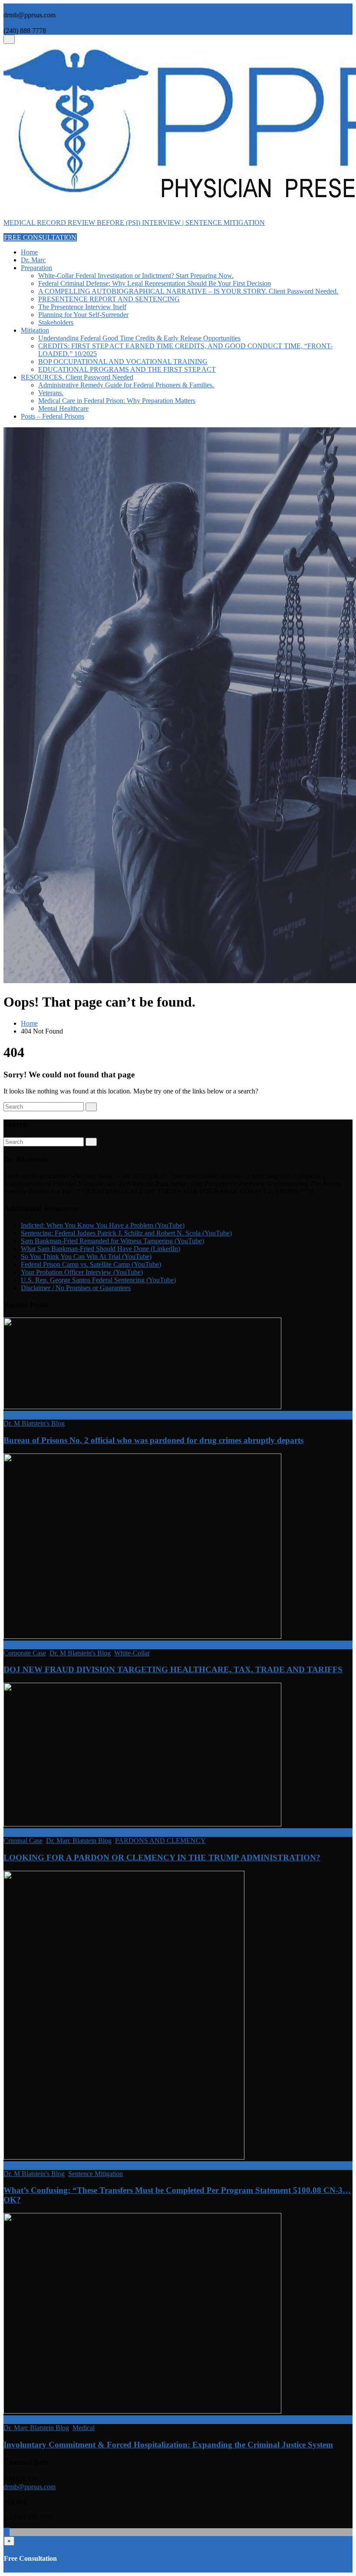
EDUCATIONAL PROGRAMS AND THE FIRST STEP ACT (127, 369)
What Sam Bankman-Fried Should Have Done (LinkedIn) (101, 1249)
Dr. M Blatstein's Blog (34, 1423)
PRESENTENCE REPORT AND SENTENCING (109, 299)
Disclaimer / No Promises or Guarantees (76, 1288)
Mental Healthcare (63, 408)
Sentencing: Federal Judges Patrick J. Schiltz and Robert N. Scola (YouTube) (126, 1233)
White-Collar (132, 1653)
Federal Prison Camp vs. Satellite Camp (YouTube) (91, 1264)
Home (29, 252)
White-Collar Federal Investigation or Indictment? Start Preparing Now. (136, 276)
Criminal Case (23, 1841)
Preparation (36, 268)
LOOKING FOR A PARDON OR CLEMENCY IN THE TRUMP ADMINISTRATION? (162, 1858)
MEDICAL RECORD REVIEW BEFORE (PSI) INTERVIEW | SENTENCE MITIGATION (134, 223)
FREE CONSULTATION (40, 237)
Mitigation (35, 330)
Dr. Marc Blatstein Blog (79, 1841)
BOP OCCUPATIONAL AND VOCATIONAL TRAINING (123, 362)
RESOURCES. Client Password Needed (77, 377)
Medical (84, 2428)
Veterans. (51, 393)
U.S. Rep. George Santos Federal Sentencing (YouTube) (98, 1280)
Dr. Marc (33, 260)
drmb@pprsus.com (30, 2487)
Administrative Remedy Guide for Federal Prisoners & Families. (126, 385)
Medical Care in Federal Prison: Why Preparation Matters (117, 401)
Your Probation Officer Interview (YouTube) (82, 1272)
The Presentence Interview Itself (82, 307)
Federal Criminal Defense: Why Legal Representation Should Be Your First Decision (155, 283)
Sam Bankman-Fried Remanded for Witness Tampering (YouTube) (112, 1241)
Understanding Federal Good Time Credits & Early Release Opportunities (139, 338)
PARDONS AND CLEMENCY (160, 1841)
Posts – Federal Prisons (53, 416)
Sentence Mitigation (96, 2174)
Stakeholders (56, 322)
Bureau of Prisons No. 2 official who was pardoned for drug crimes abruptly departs (153, 1440)
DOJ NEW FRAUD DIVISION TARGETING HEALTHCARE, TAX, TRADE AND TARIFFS (173, 1669)
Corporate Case (25, 1653)
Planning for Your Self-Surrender (83, 315)
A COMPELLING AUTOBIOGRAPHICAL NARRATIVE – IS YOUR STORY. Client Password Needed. (188, 291)
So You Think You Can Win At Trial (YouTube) (86, 1257)
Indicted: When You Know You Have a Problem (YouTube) (103, 1225)
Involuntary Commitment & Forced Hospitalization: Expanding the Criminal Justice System (168, 2445)
